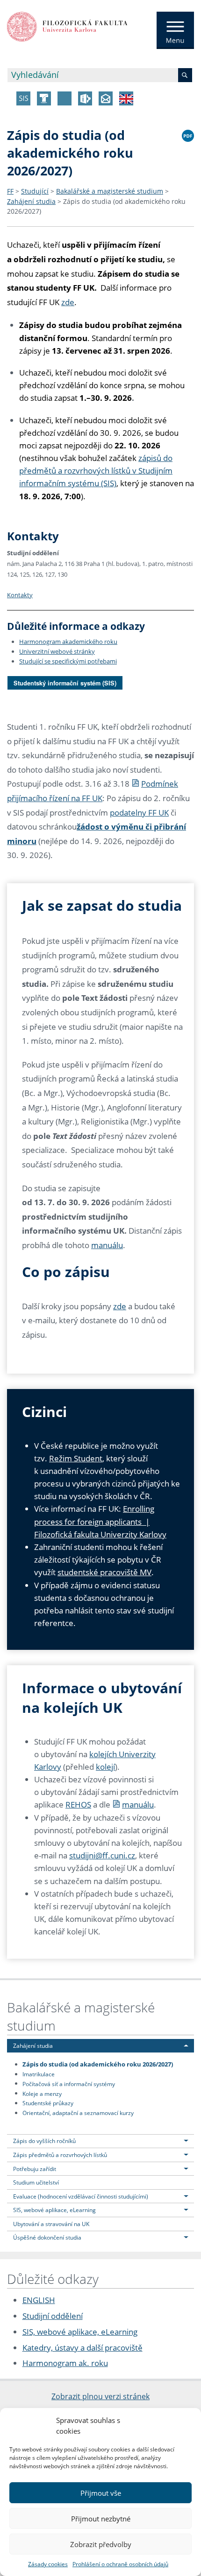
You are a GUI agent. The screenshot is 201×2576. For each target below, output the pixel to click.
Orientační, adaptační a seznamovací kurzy (78, 2113)
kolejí (105, 1767)
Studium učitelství (36, 2182)
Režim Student (76, 1458)
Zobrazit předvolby (101, 2544)
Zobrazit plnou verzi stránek (100, 2396)
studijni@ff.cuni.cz (102, 1855)
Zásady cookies (48, 2564)
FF (10, 191)
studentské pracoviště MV (104, 1572)
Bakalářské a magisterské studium (110, 191)
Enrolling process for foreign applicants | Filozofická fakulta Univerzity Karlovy (100, 1521)
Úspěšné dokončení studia (47, 2237)
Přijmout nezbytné (101, 2519)
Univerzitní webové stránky (57, 651)
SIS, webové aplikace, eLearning (54, 2210)
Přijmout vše (101, 2493)
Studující (35, 191)
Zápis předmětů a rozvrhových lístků (60, 2155)
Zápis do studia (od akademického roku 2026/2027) (98, 2064)
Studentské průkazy (48, 2103)
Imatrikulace (39, 2074)
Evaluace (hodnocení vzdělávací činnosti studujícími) (81, 2196)
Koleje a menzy (42, 2093)
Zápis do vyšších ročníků (44, 2141)
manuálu (107, 1245)
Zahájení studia (31, 201)
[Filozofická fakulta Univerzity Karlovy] (67, 26)
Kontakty (20, 595)
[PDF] (188, 134)
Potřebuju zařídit (35, 2169)
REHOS (78, 1805)
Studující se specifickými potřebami (68, 661)
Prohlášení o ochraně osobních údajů (120, 2564)
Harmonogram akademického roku (68, 642)
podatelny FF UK (139, 813)
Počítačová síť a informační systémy (69, 2083)
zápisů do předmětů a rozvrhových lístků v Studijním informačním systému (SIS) (96, 471)
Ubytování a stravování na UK (51, 2224)
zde (68, 302)
